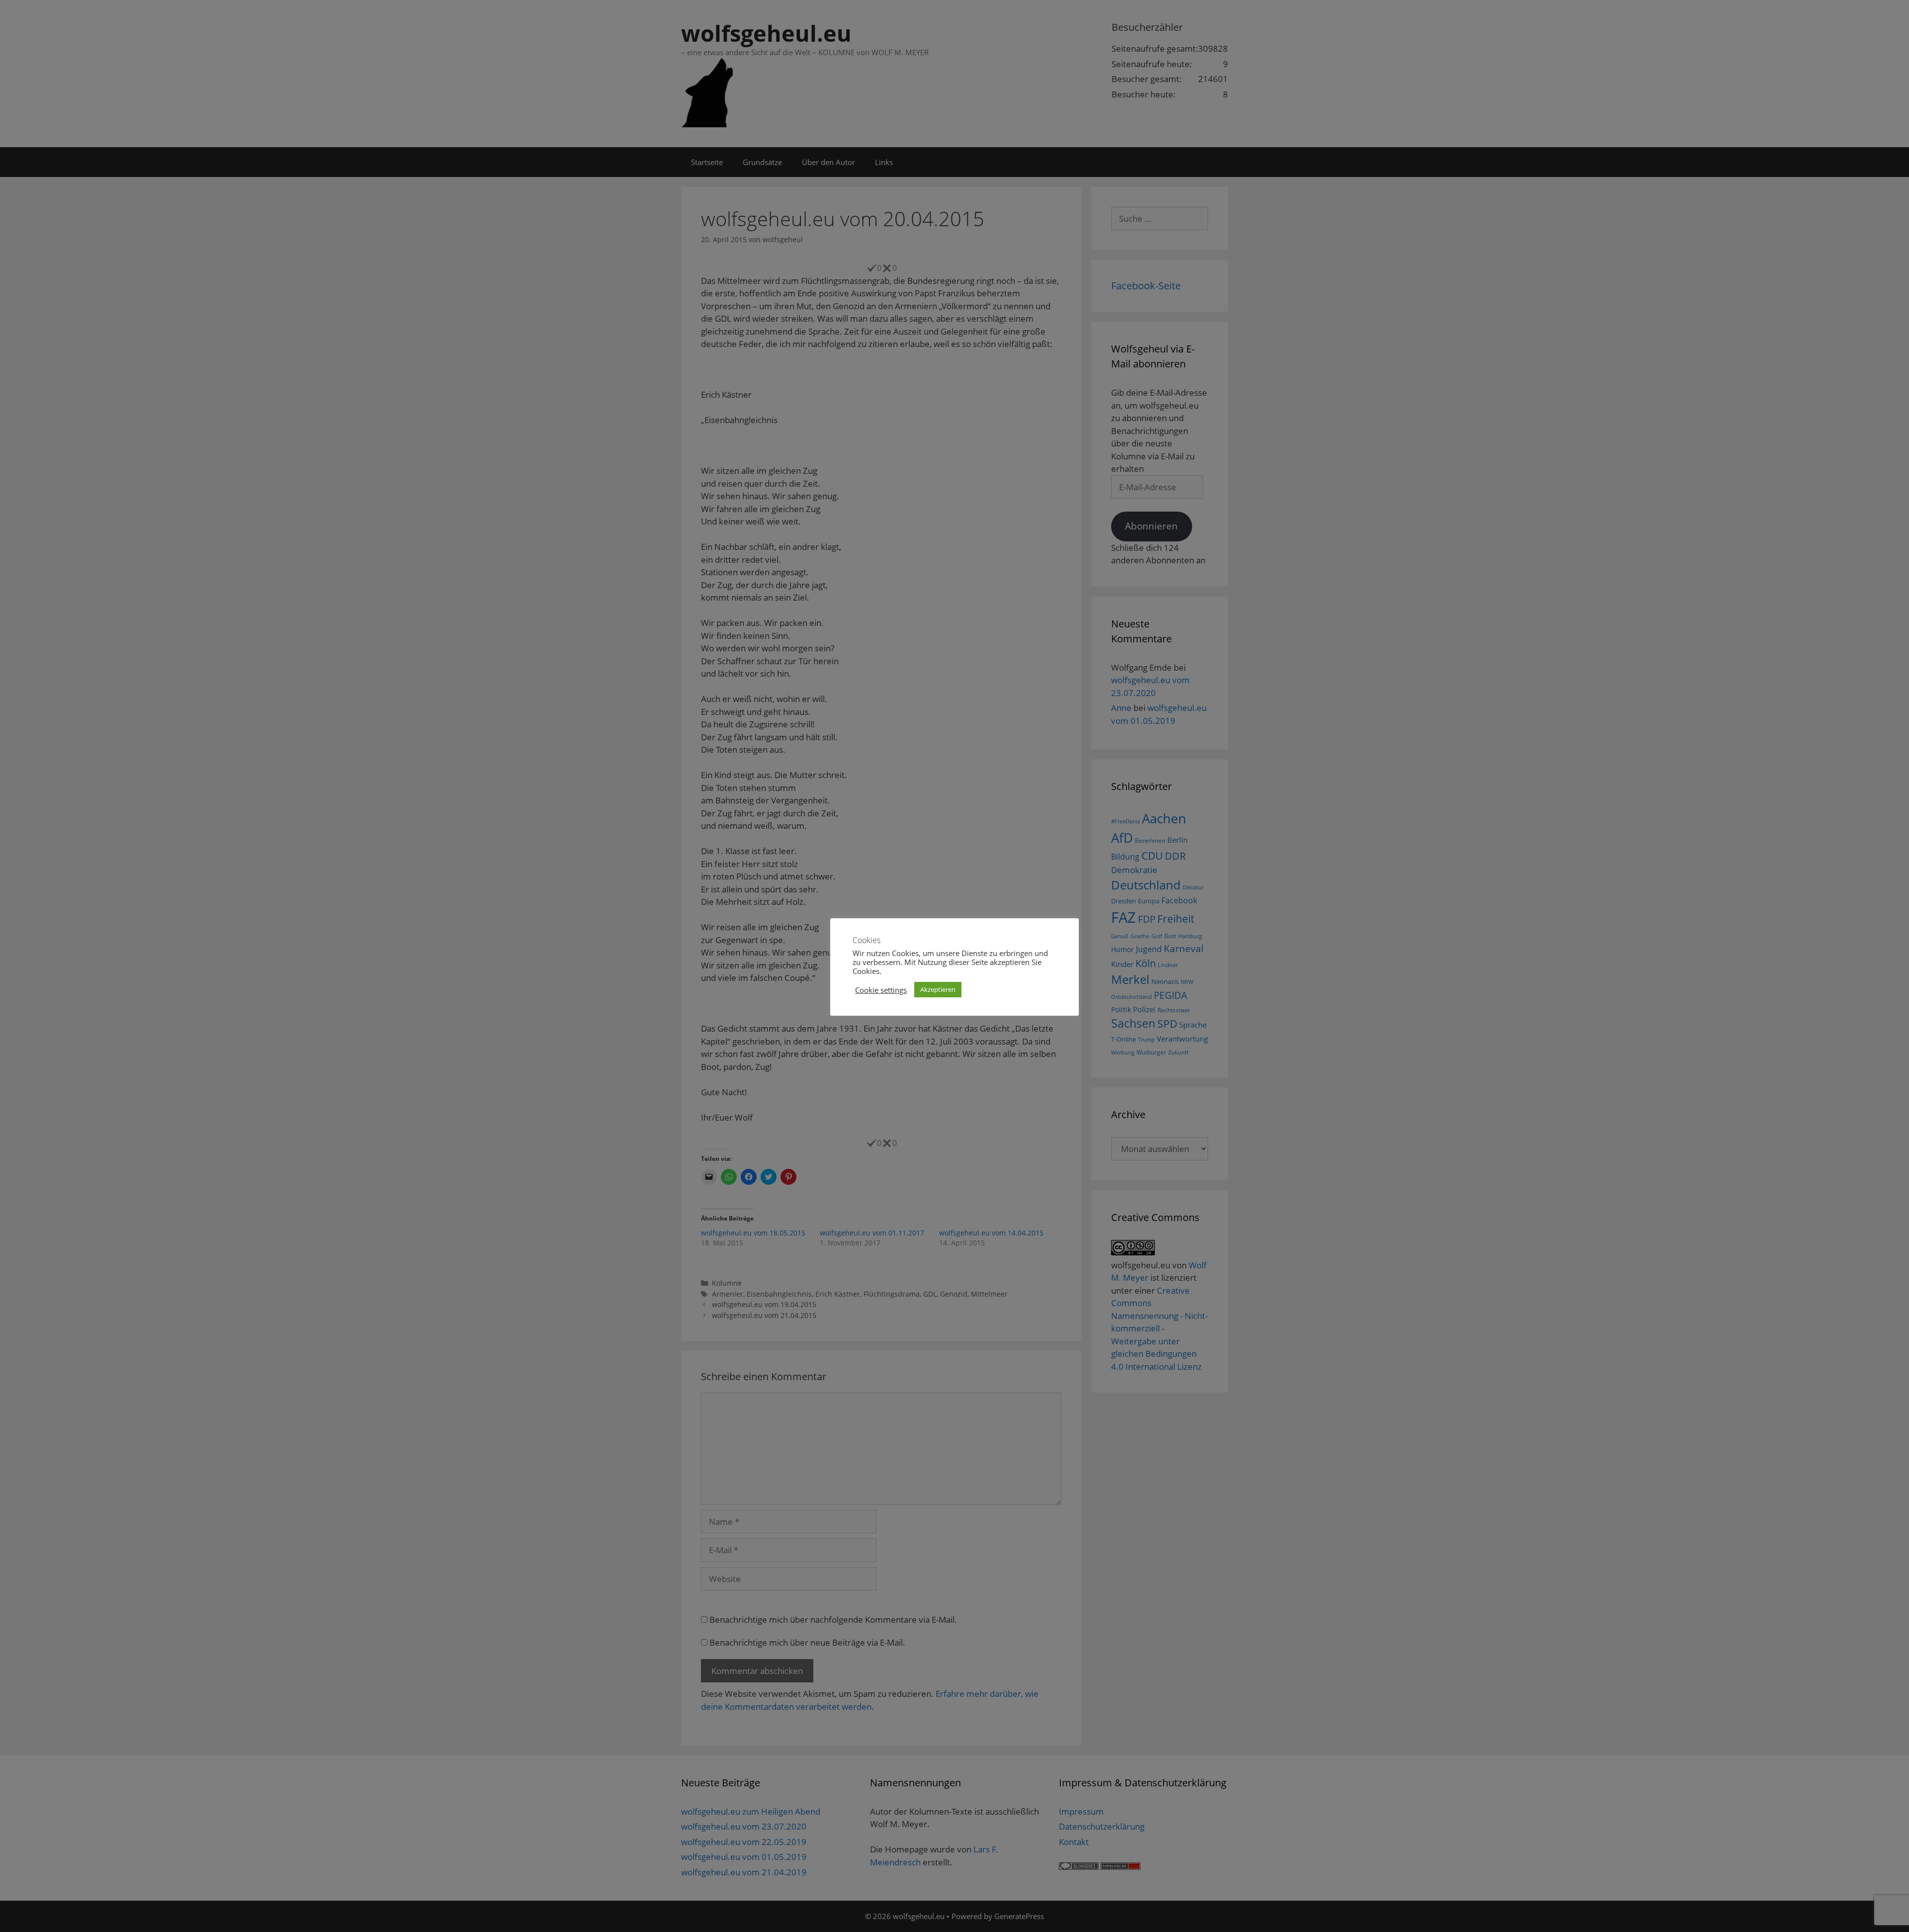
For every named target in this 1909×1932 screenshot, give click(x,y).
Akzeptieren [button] (938, 989)
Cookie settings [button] (881, 990)
